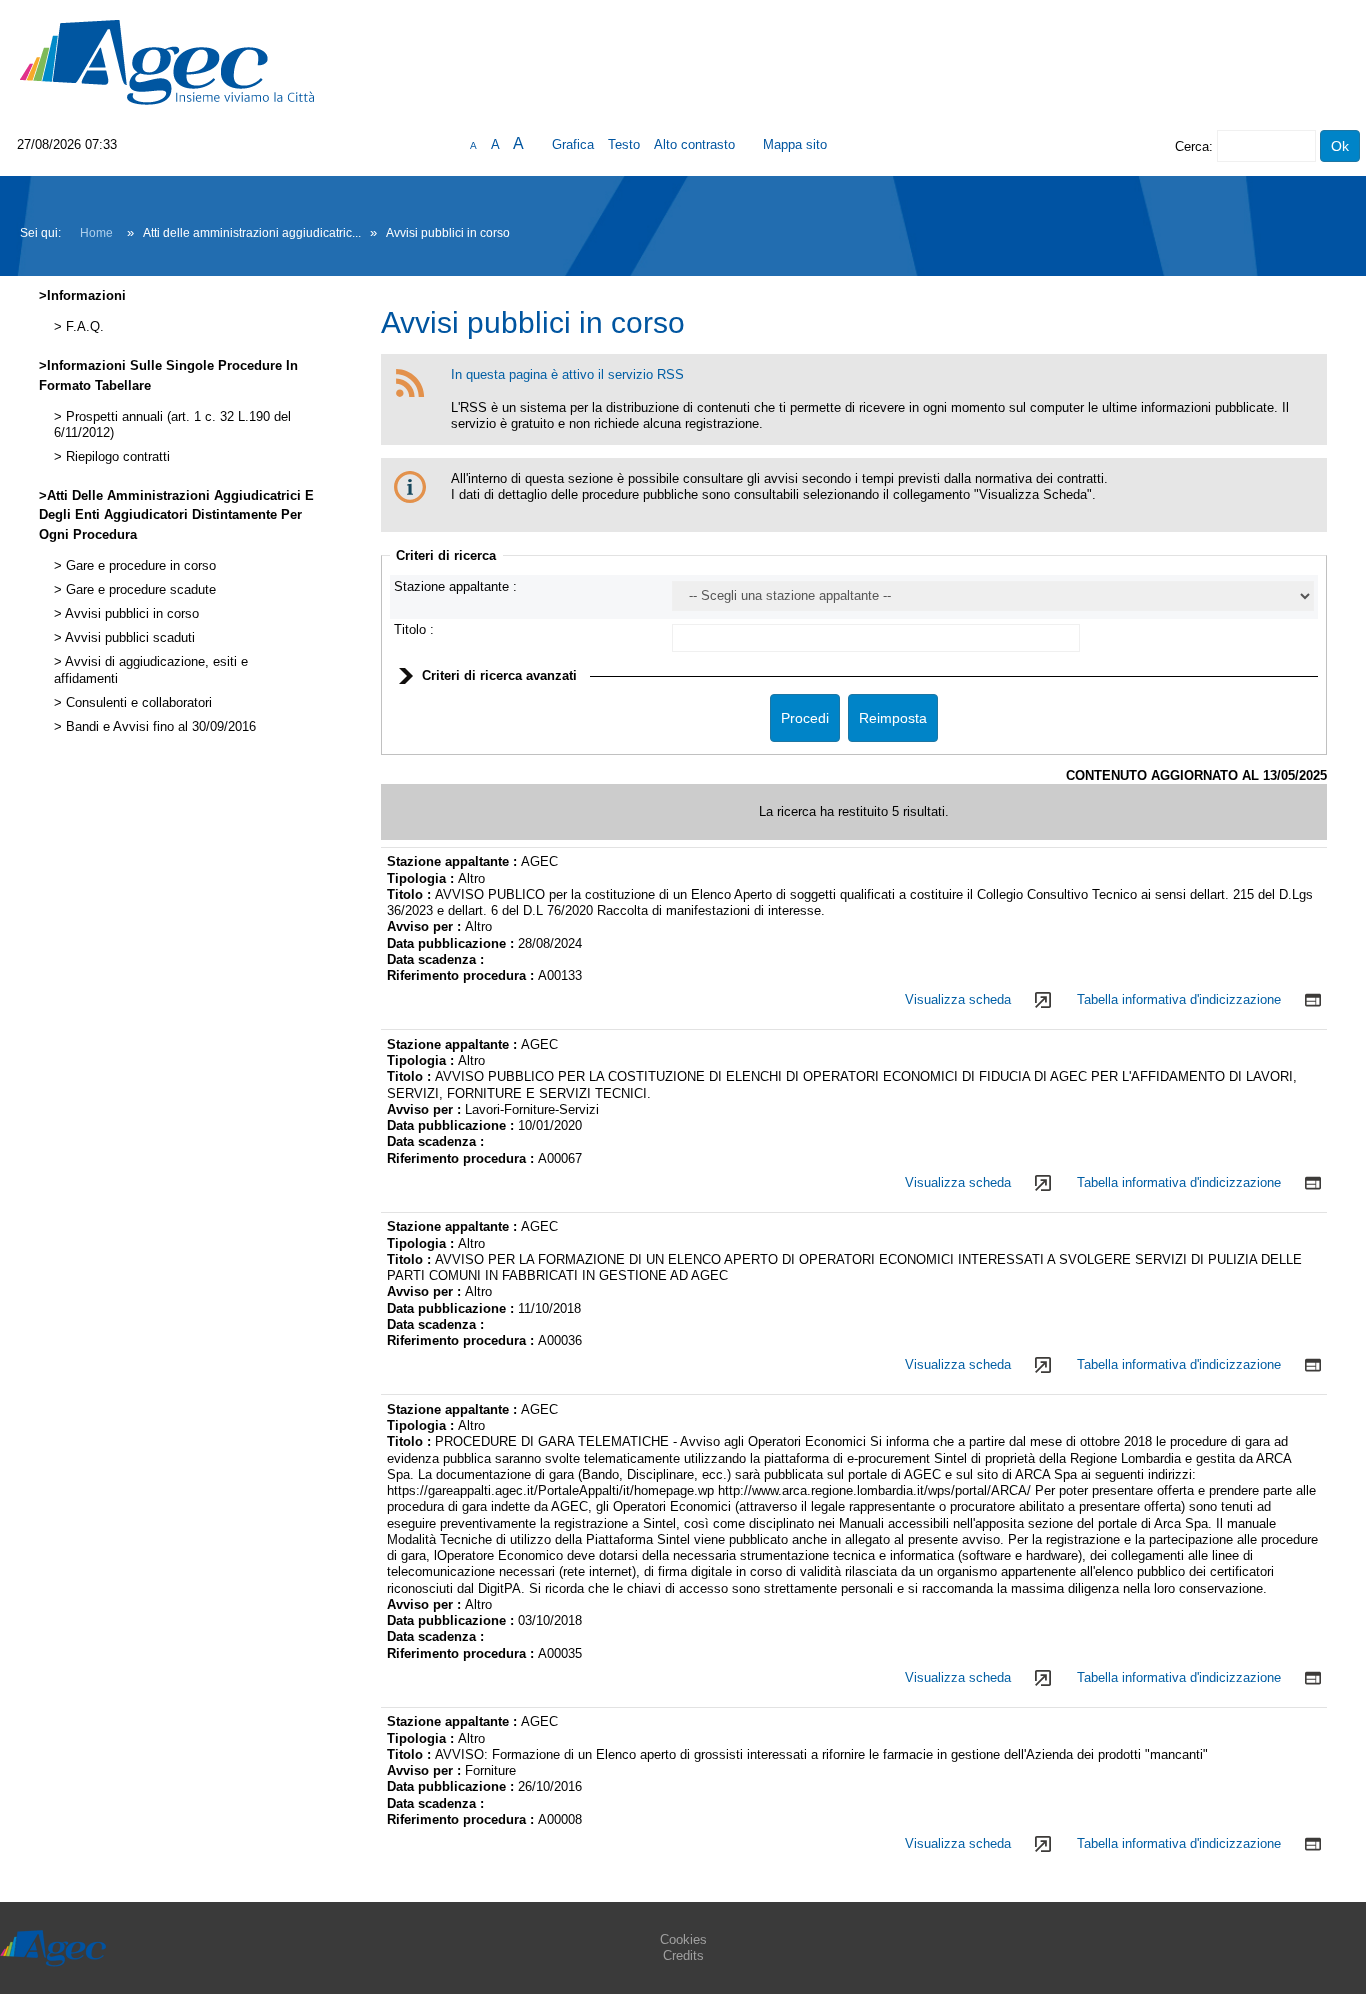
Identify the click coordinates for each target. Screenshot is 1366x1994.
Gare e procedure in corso (139, 566)
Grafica (573, 144)
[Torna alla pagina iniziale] (167, 61)
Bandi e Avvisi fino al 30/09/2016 (159, 727)
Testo (624, 144)
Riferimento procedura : (462, 975)
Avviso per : (426, 926)
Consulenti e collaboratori (137, 703)
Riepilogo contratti (116, 457)
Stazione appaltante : (455, 586)
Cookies (683, 1939)
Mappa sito (795, 144)
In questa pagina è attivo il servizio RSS (567, 374)
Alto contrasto (694, 144)
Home (96, 233)
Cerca (1192, 146)
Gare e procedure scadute (139, 590)
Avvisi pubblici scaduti (128, 638)
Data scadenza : (435, 959)
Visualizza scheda (958, 999)
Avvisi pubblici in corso (130, 614)
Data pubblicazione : (452, 943)
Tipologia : (422, 878)
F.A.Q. (83, 327)
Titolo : (414, 629)
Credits (683, 1955)
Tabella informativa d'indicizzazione (1179, 999)
